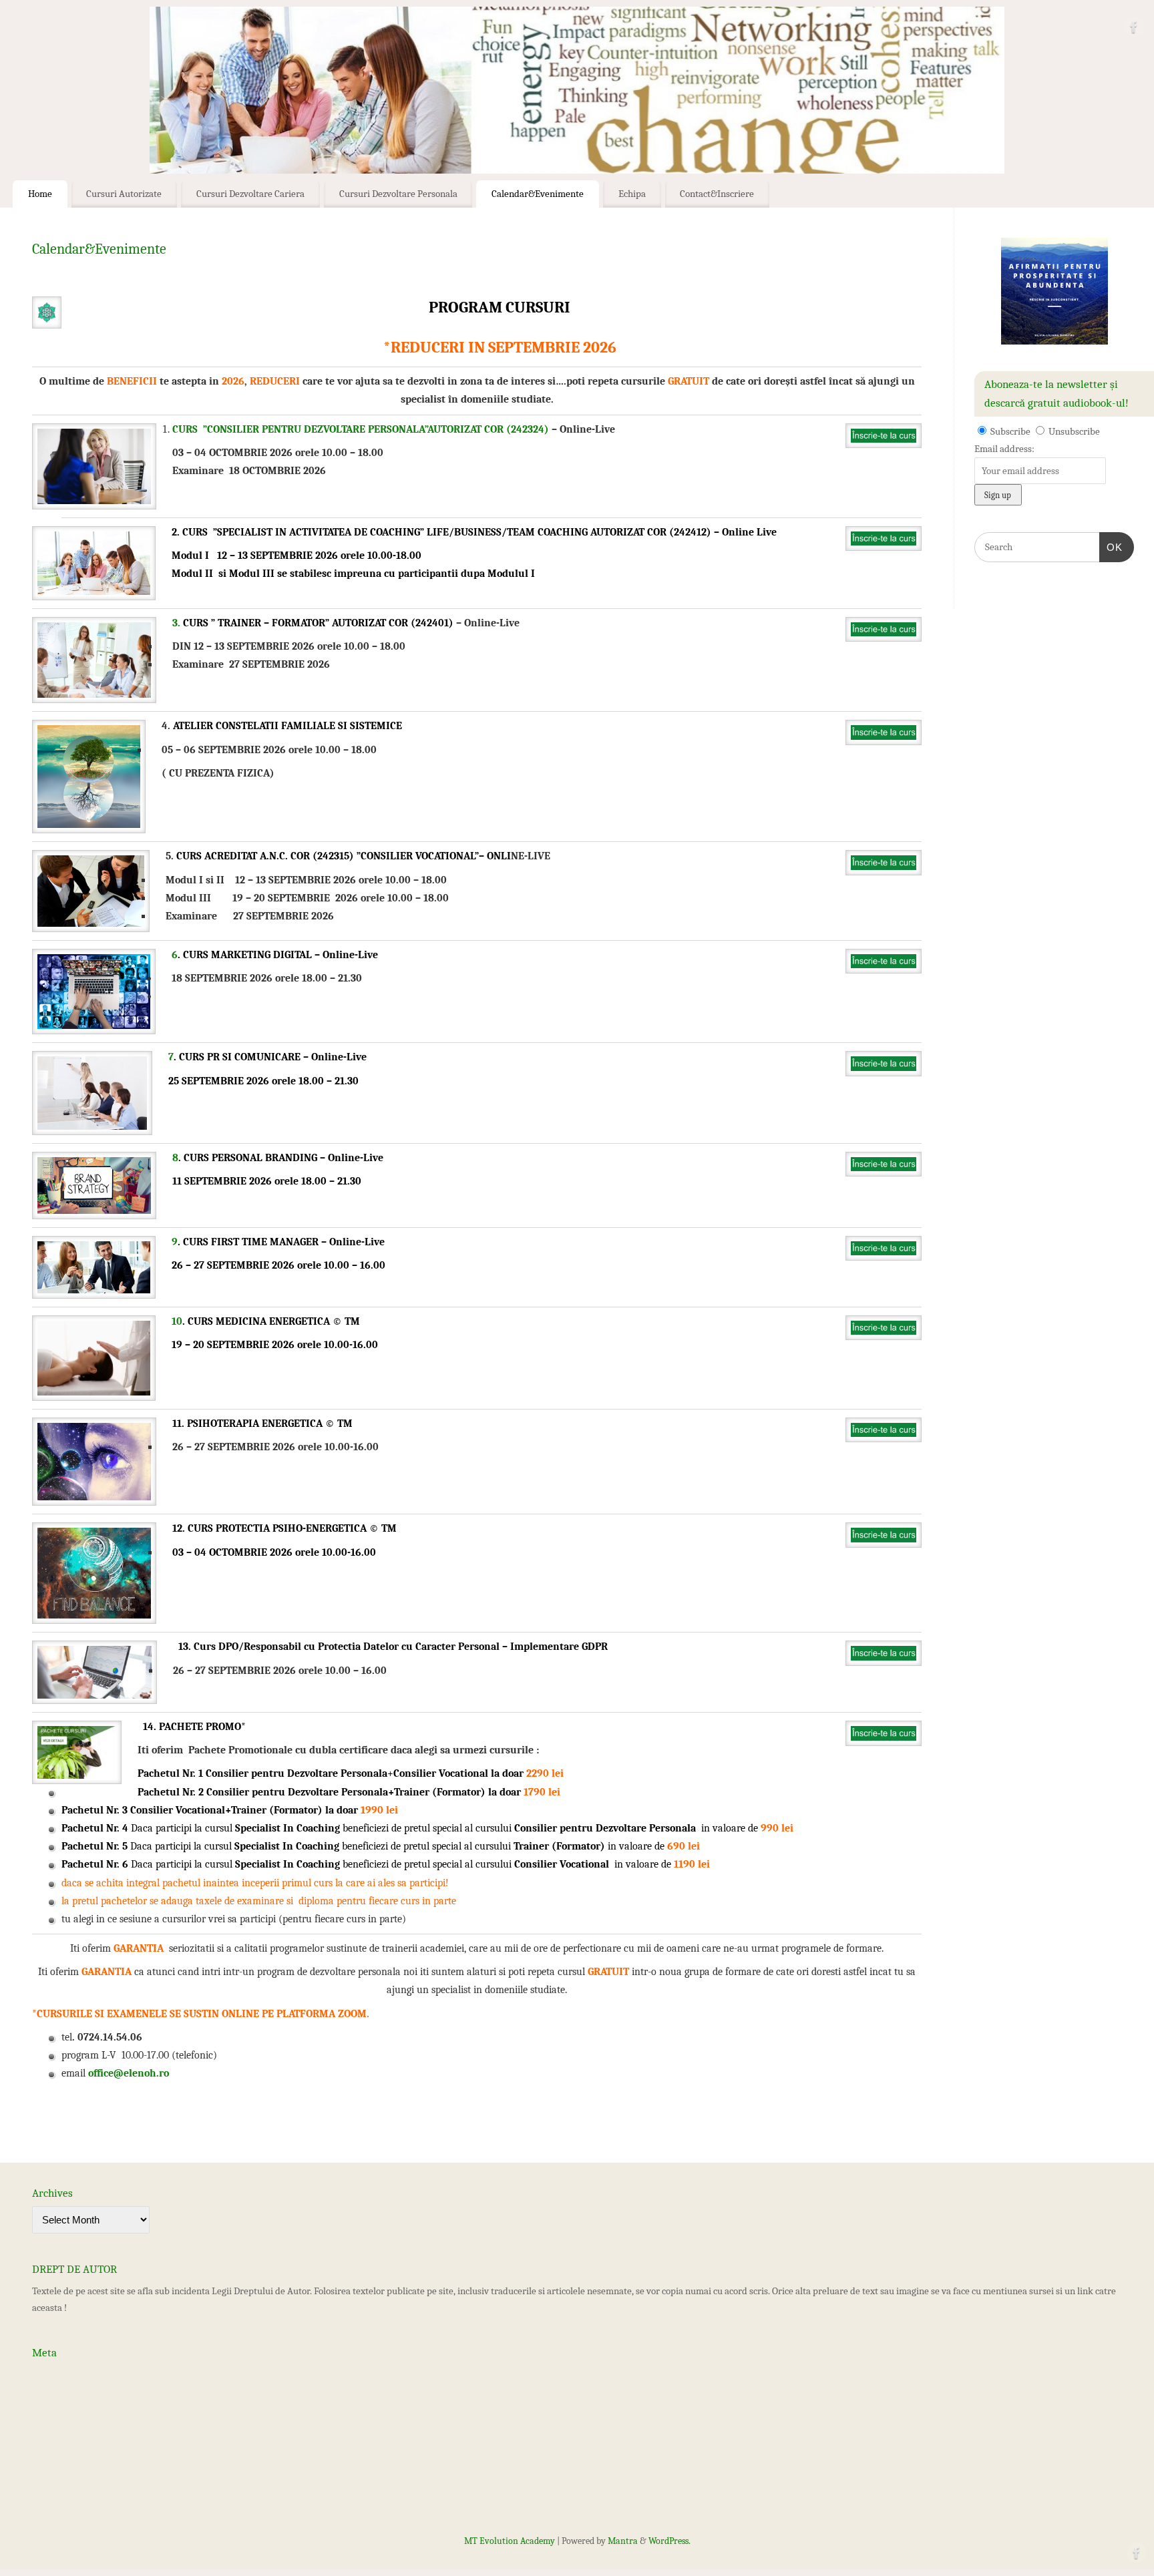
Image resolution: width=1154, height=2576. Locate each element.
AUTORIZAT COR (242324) (488, 429)
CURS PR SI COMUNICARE (240, 1057)
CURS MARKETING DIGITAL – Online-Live (280, 955)
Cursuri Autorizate (124, 194)
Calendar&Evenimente (538, 194)
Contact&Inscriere (717, 194)
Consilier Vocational (442, 1773)
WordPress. (669, 2541)
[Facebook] (1134, 30)
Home (40, 194)
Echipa (632, 194)
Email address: (1004, 449)
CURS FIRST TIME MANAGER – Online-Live (284, 1242)
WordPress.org (62, 2446)
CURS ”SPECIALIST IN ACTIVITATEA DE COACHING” (305, 532)
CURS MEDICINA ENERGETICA (259, 1321)
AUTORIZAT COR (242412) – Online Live (684, 532)
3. (176, 623)
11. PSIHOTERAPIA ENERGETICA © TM (262, 1424)
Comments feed (64, 2422)
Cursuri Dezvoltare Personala (398, 194)
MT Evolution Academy (510, 2541)
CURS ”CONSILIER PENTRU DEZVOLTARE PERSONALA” (300, 429)
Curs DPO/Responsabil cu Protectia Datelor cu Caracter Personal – (352, 1647)
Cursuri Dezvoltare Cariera (250, 194)
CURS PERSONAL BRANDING (250, 1158)
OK (1111, 547)
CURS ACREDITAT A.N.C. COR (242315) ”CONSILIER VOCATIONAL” (328, 856)
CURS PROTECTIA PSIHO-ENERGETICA (277, 1528)
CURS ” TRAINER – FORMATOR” (256, 623)
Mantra (623, 2541)
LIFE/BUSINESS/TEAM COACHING (509, 532)
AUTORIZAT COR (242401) (391, 623)
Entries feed (57, 2399)
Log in (44, 2376)
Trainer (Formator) (440, 1792)
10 (177, 1321)
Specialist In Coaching (287, 1828)
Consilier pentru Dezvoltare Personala (297, 1773)
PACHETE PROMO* (202, 1727)
